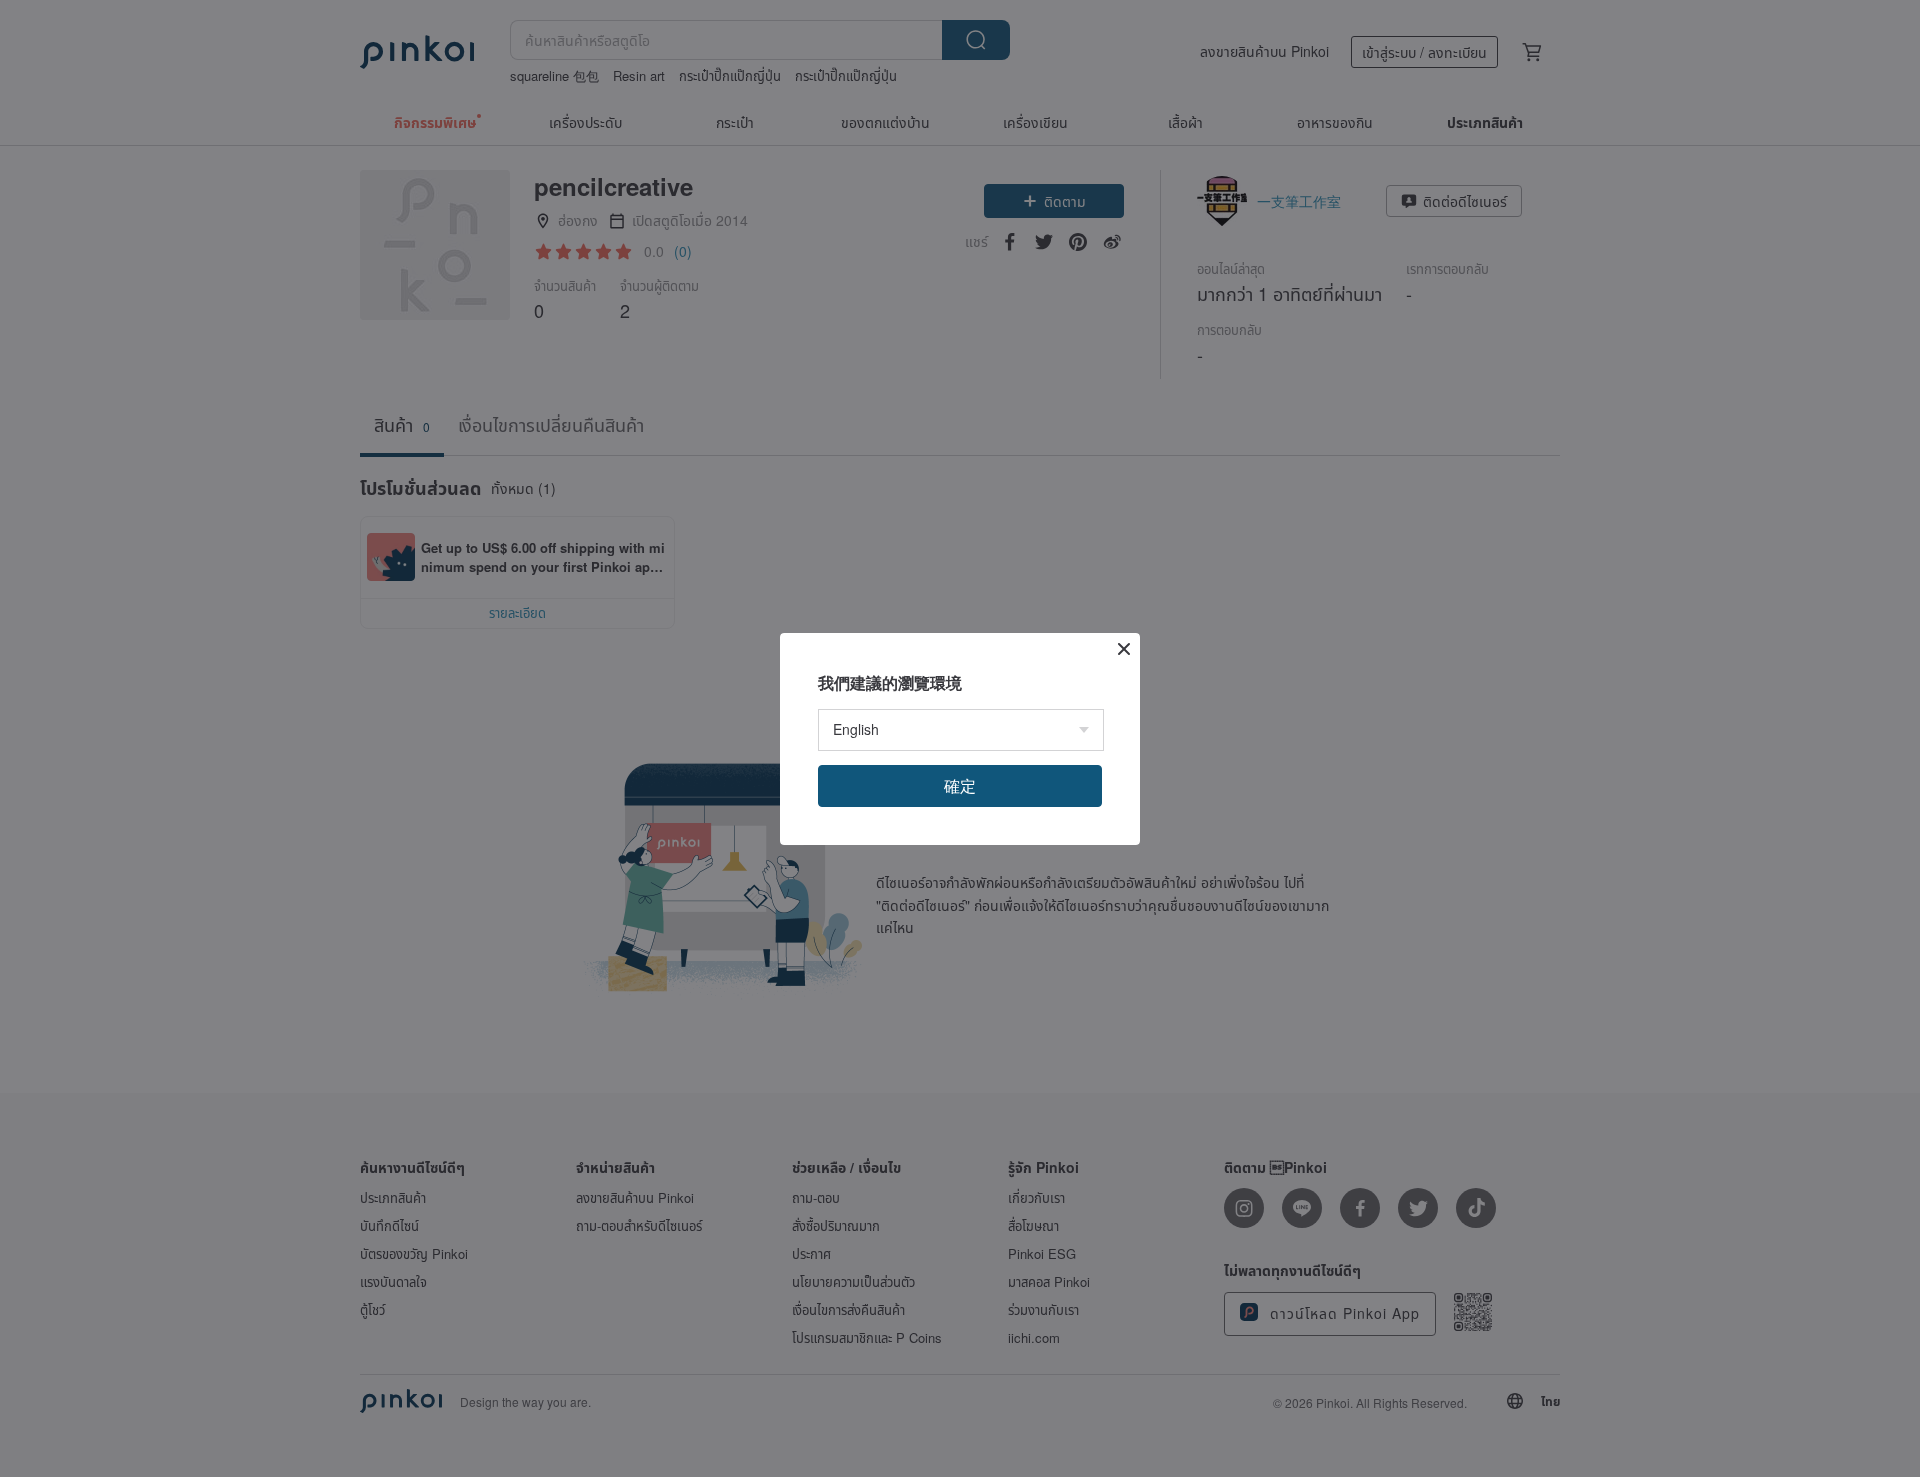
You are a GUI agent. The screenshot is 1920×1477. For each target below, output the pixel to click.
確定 (960, 785)
